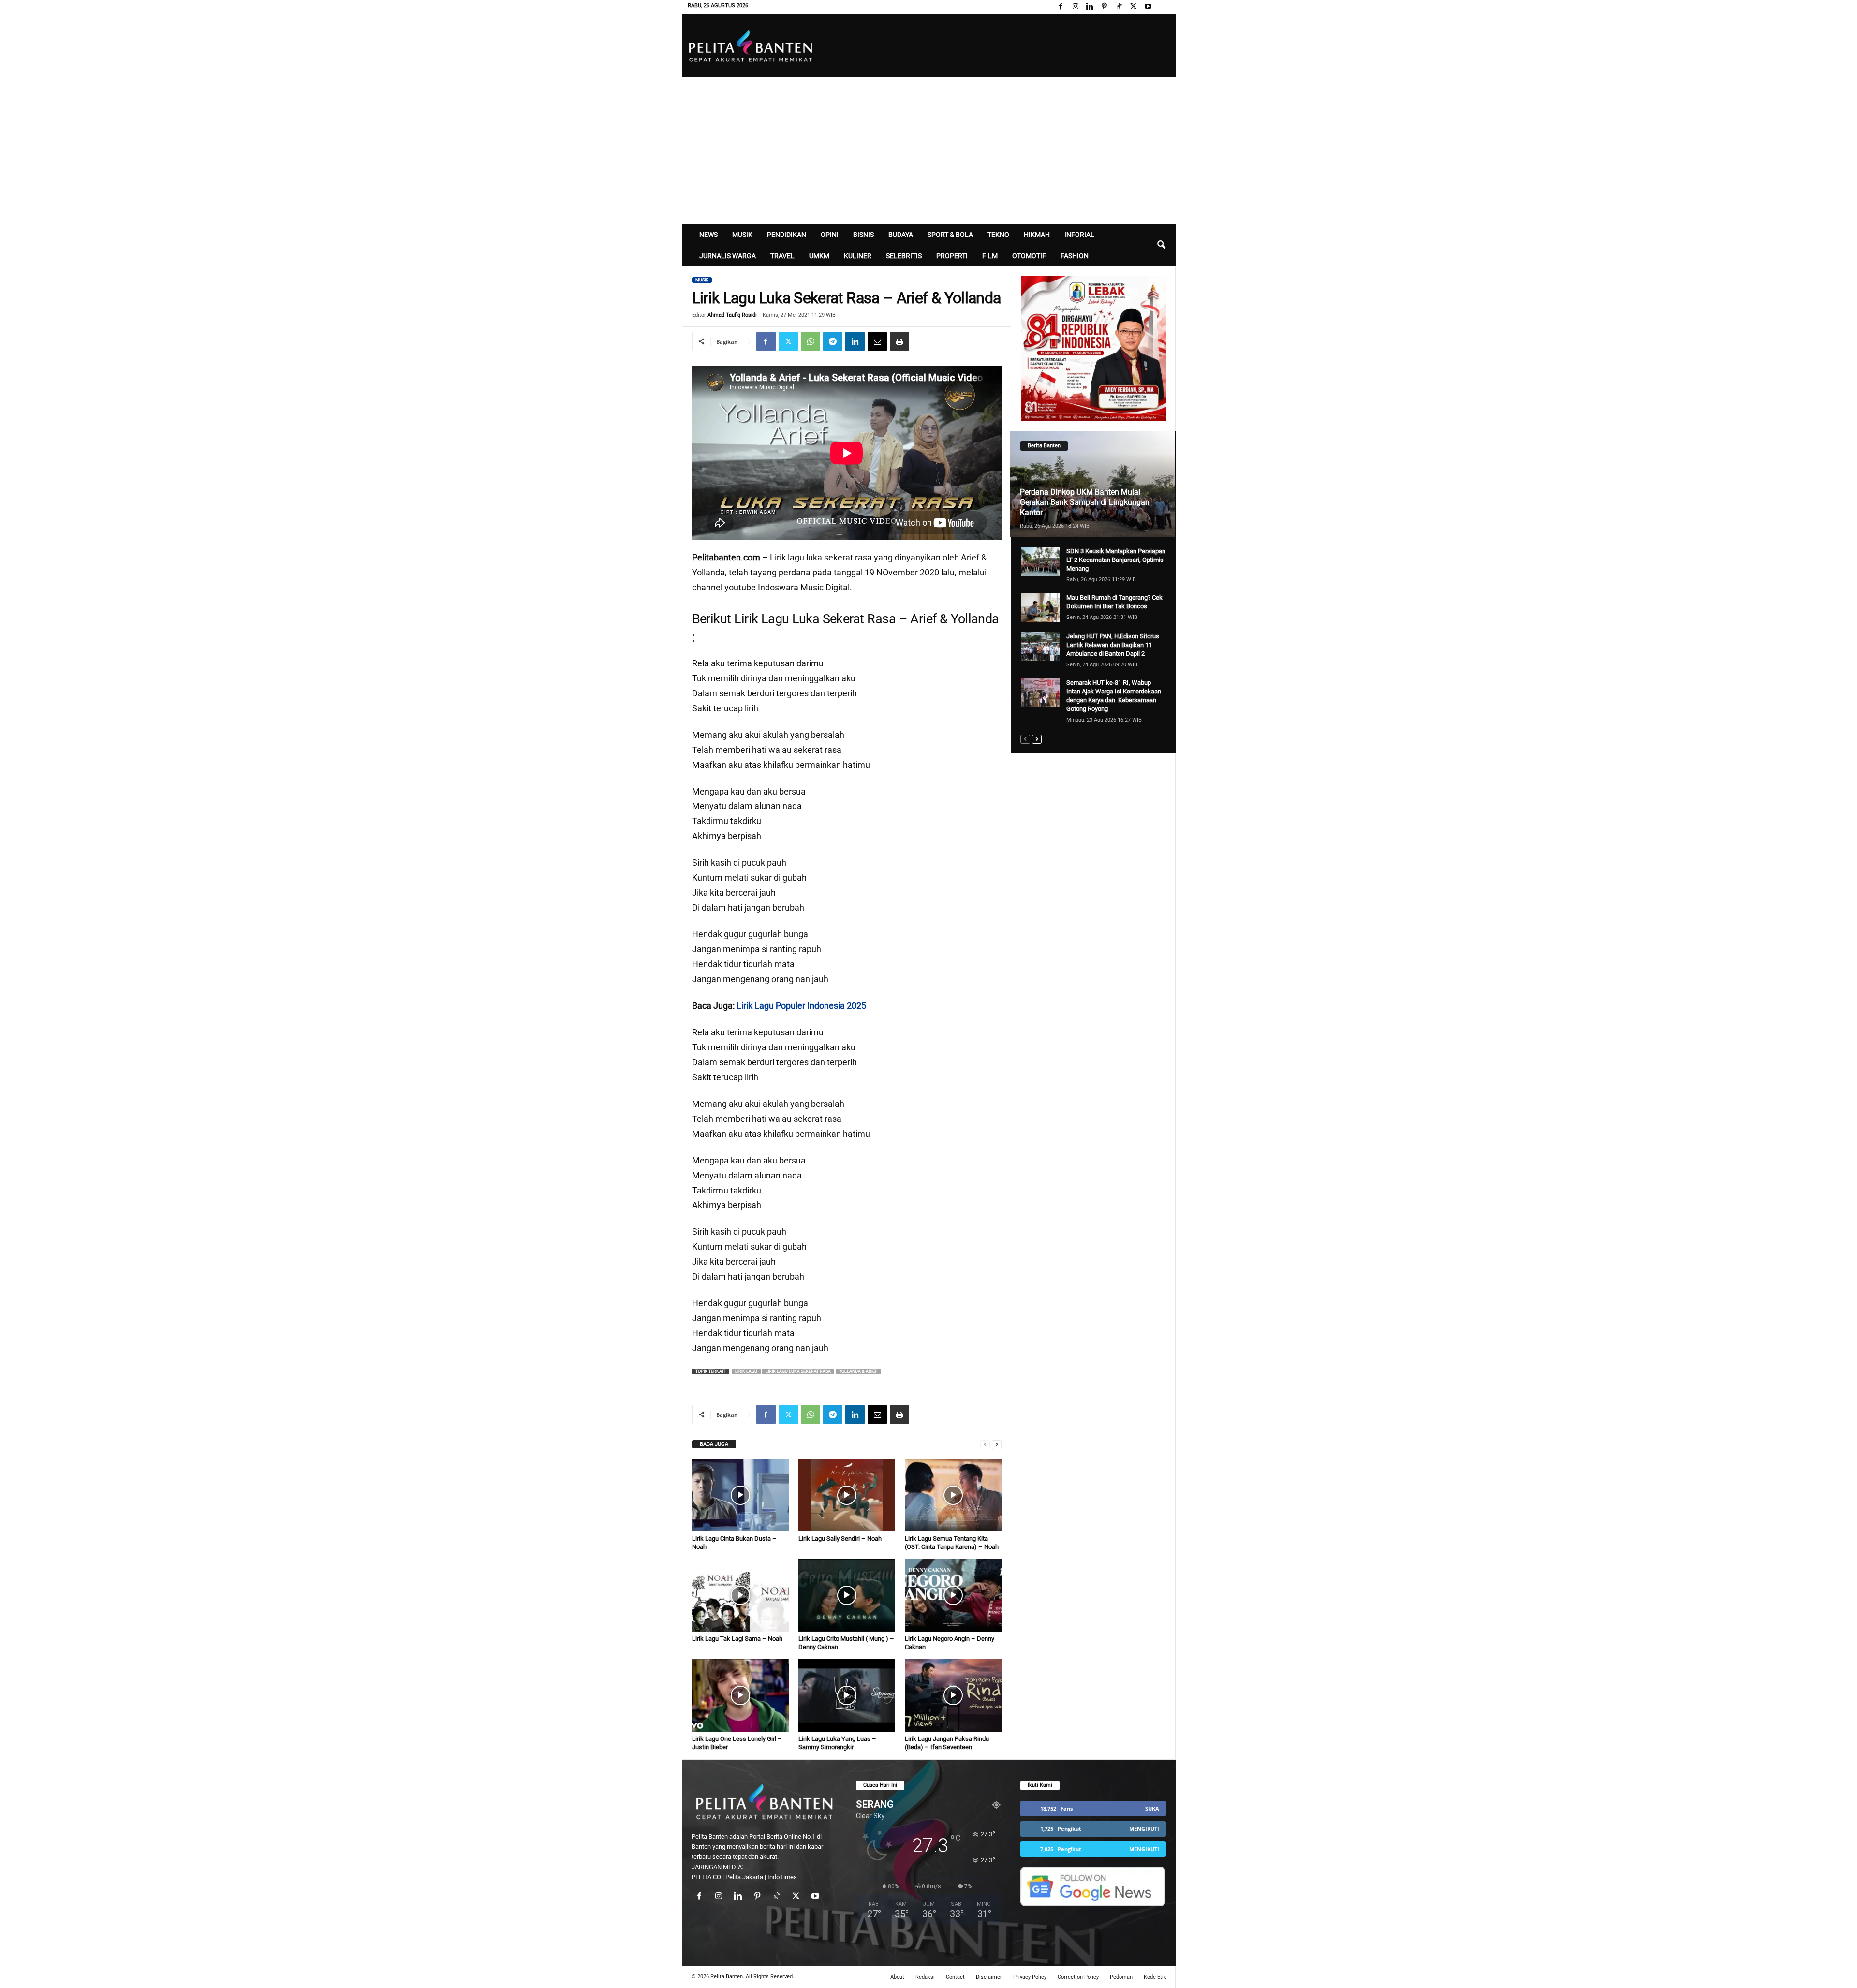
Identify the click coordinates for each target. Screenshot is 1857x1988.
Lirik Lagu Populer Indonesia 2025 (801, 1006)
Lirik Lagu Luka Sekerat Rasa (798, 1371)
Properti (952, 256)
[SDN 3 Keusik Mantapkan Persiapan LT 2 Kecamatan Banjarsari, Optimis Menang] (1040, 561)
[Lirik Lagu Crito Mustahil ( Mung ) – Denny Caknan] (847, 1595)
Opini (830, 235)
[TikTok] (1119, 7)
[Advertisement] (929, 149)
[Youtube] (1148, 7)
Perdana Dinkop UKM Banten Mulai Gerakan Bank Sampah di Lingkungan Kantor (1085, 502)
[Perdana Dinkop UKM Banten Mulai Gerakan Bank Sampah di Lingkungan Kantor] (1093, 484)
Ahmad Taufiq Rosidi (732, 315)
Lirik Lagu (746, 1371)
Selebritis (904, 256)
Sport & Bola (950, 235)
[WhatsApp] (811, 341)
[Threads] (1163, 7)
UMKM (819, 256)
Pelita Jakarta (744, 1877)
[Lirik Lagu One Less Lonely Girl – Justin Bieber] (740, 1695)
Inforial (1079, 235)
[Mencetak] (899, 341)
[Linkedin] (1090, 7)
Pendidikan (787, 235)
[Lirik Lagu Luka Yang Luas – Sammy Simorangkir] (847, 1695)
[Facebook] (1061, 7)
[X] (1134, 7)
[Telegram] (833, 341)
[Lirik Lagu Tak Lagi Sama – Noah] (740, 1595)
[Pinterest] (1105, 7)
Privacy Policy (1030, 1977)
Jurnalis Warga (728, 256)
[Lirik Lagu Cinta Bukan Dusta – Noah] (740, 1495)
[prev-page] (985, 1444)
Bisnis (863, 235)
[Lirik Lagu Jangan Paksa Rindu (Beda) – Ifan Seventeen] (953, 1695)
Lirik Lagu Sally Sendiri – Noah (840, 1539)
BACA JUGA (714, 1444)
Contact (955, 1977)
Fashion (1075, 256)
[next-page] (997, 1444)
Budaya (901, 235)
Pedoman (1121, 1977)
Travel (782, 256)
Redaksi (925, 1977)
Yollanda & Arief (858, 1371)
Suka (1152, 1808)
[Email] (877, 341)
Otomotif (1029, 256)
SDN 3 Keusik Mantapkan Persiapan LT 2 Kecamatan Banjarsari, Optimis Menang (1116, 560)
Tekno (998, 235)
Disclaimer (989, 1977)
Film (990, 256)
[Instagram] (1076, 7)
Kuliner (858, 256)
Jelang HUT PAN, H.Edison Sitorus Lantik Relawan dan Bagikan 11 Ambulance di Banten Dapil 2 (1113, 645)
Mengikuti (1144, 1829)
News (708, 235)
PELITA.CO (706, 1877)
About (897, 1977)
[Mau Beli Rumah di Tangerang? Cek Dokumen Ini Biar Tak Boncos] (1040, 608)
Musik (742, 235)
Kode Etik (1155, 1977)
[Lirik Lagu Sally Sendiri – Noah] (847, 1495)
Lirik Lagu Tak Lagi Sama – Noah (737, 1639)
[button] (1161, 245)
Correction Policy (1078, 1977)
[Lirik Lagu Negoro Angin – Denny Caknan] (953, 1595)
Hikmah (1037, 235)
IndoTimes (782, 1877)
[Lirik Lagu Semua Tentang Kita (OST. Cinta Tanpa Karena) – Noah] (953, 1495)
